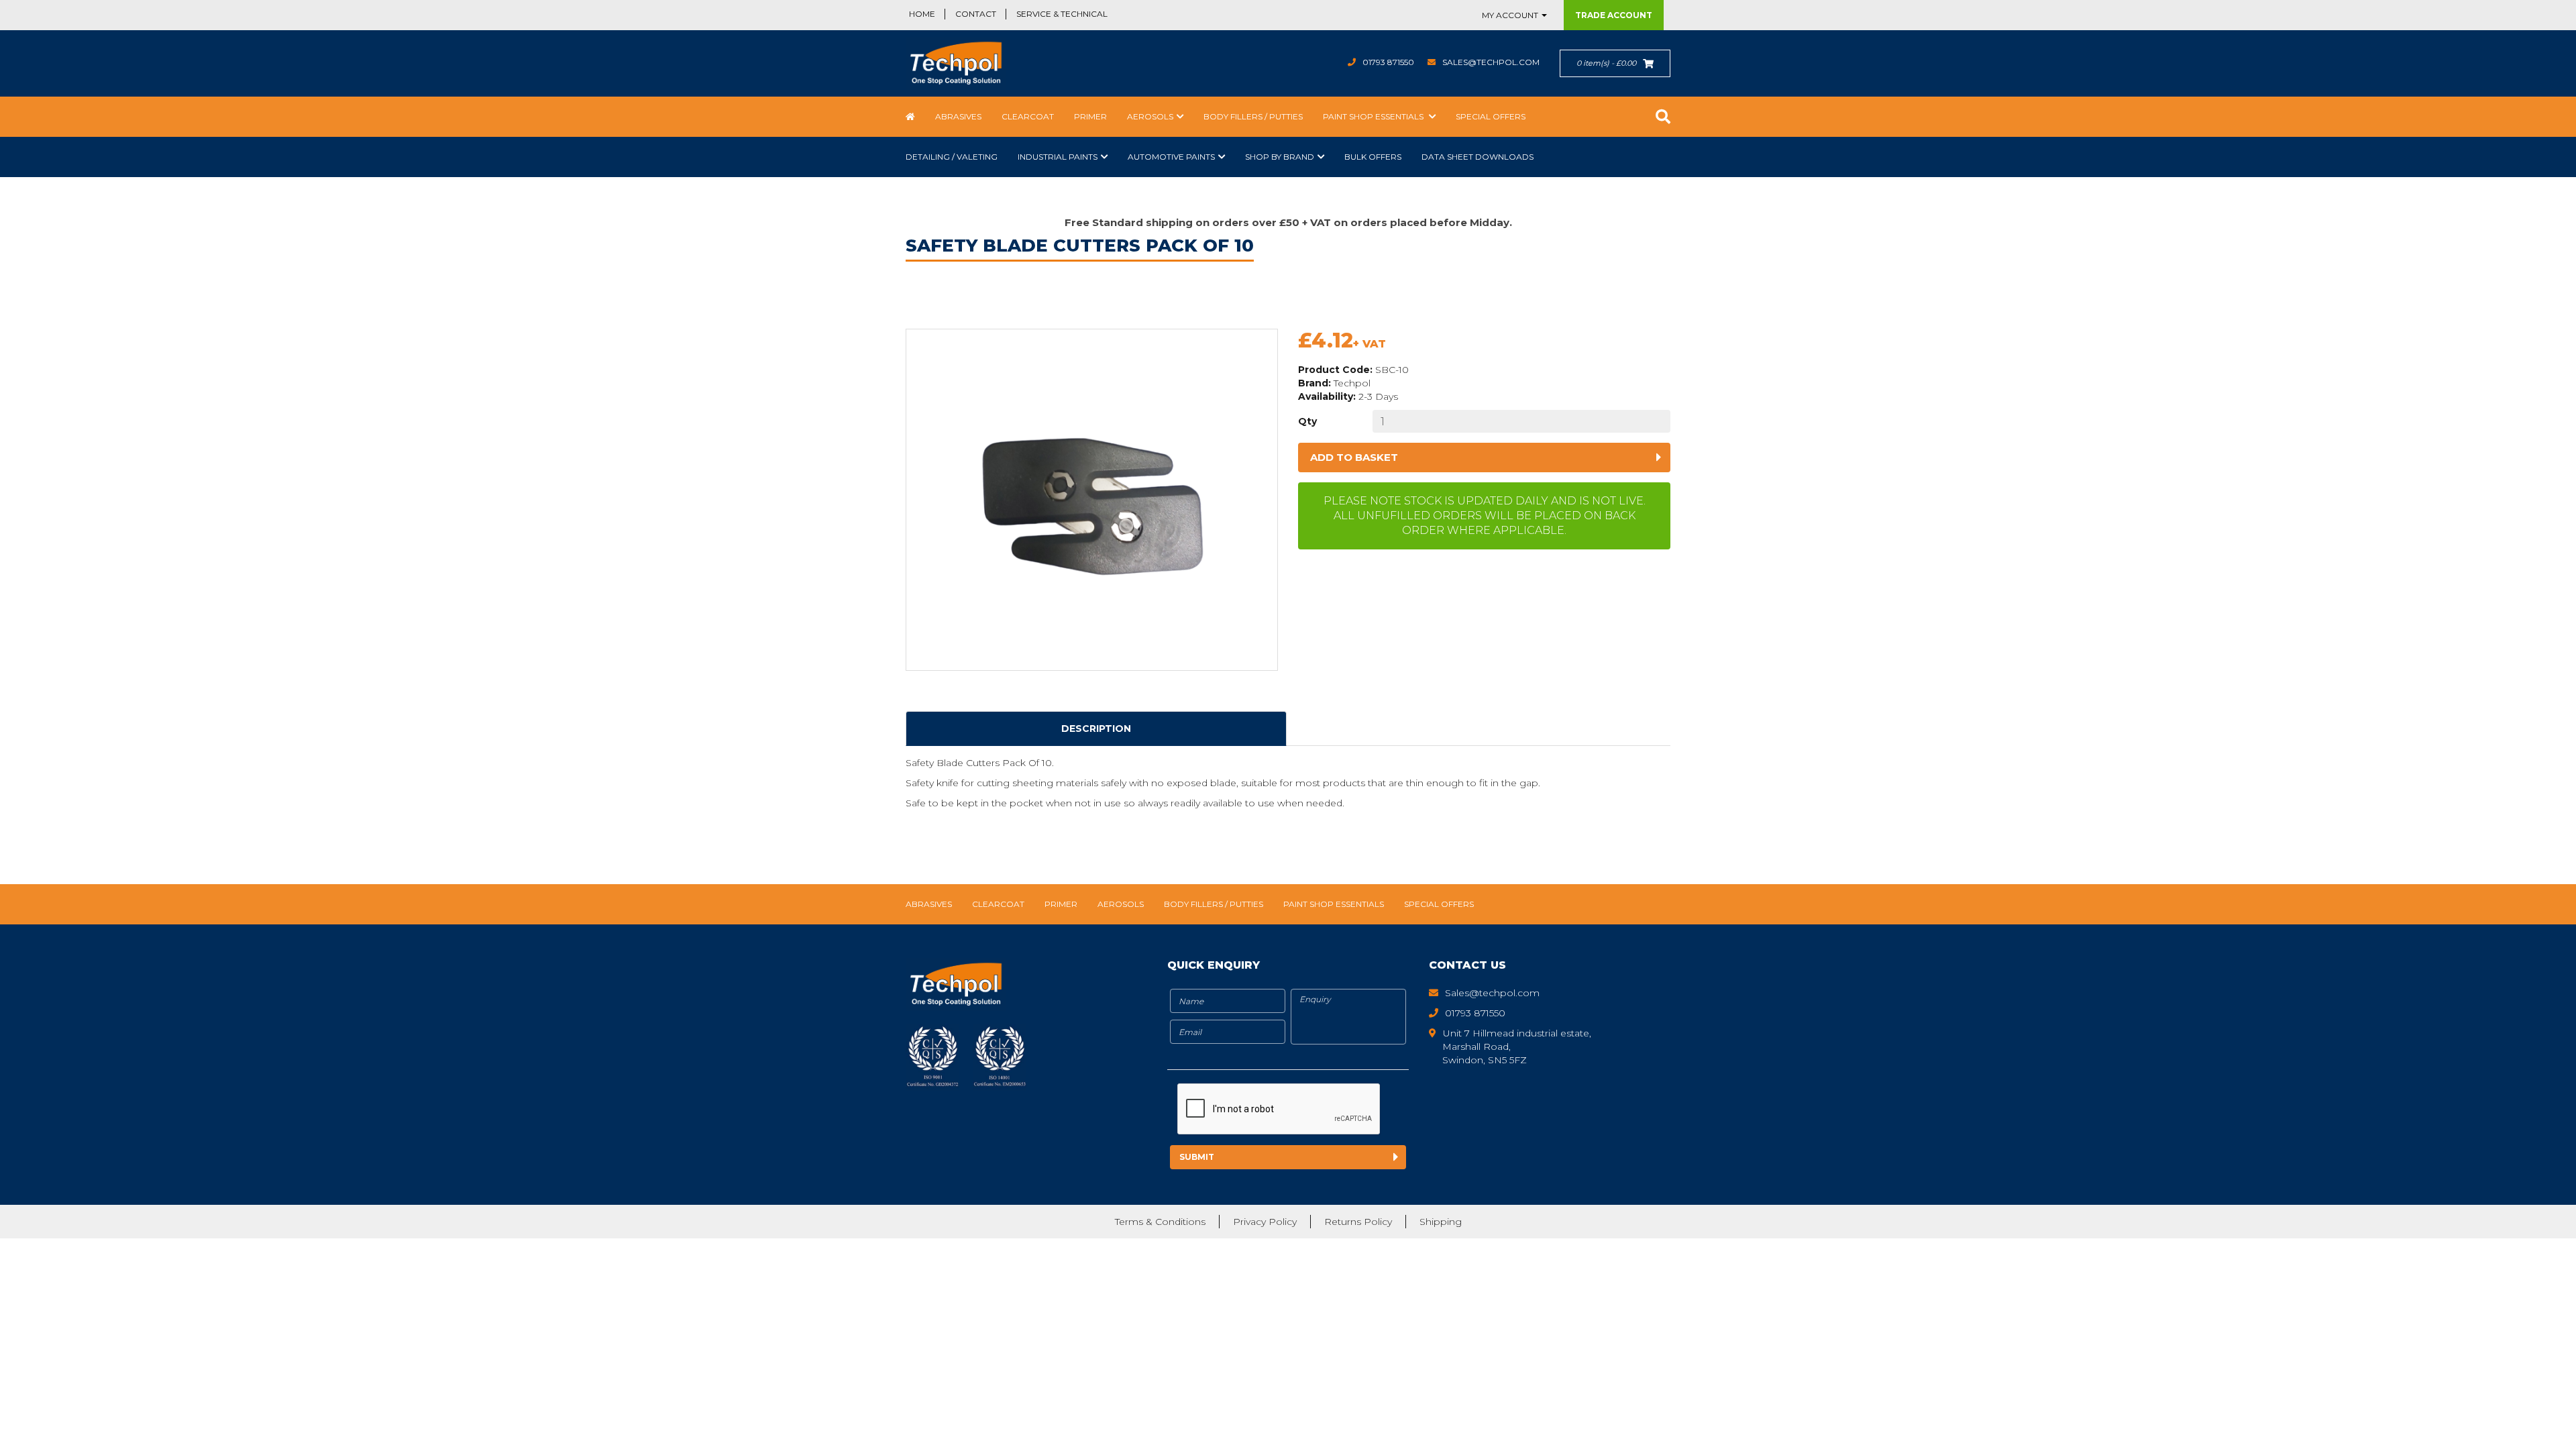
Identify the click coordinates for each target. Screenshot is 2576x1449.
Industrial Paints (1058, 157)
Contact (976, 14)
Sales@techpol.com (1491, 62)
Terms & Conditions (1160, 1222)
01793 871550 (1388, 62)
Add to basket (1354, 457)
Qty (1307, 421)
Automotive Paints (1171, 157)
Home (922, 14)
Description (1096, 729)
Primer (1090, 116)
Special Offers (1491, 116)
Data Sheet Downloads (1478, 157)
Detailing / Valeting (952, 157)
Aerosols (1150, 116)
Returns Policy (1358, 1222)
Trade (1614, 15)
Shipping (1441, 1222)
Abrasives (958, 116)
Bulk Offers (1373, 157)
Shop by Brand (1280, 157)
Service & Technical (1062, 14)
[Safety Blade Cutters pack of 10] (1092, 500)
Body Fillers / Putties (1253, 116)
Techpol (1352, 383)
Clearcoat (1028, 116)
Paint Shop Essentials (1374, 116)
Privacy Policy (1265, 1222)
